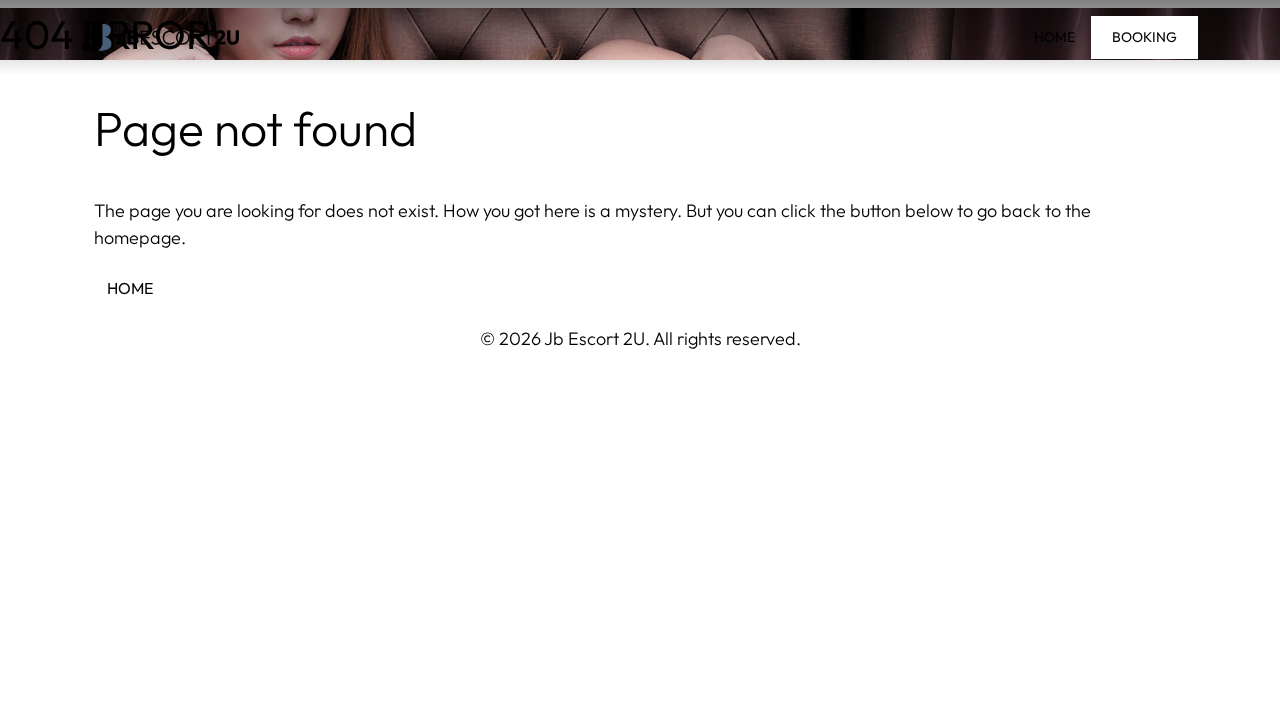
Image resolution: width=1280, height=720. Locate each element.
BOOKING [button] (1144, 37)
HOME (130, 288)
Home (1054, 37)
